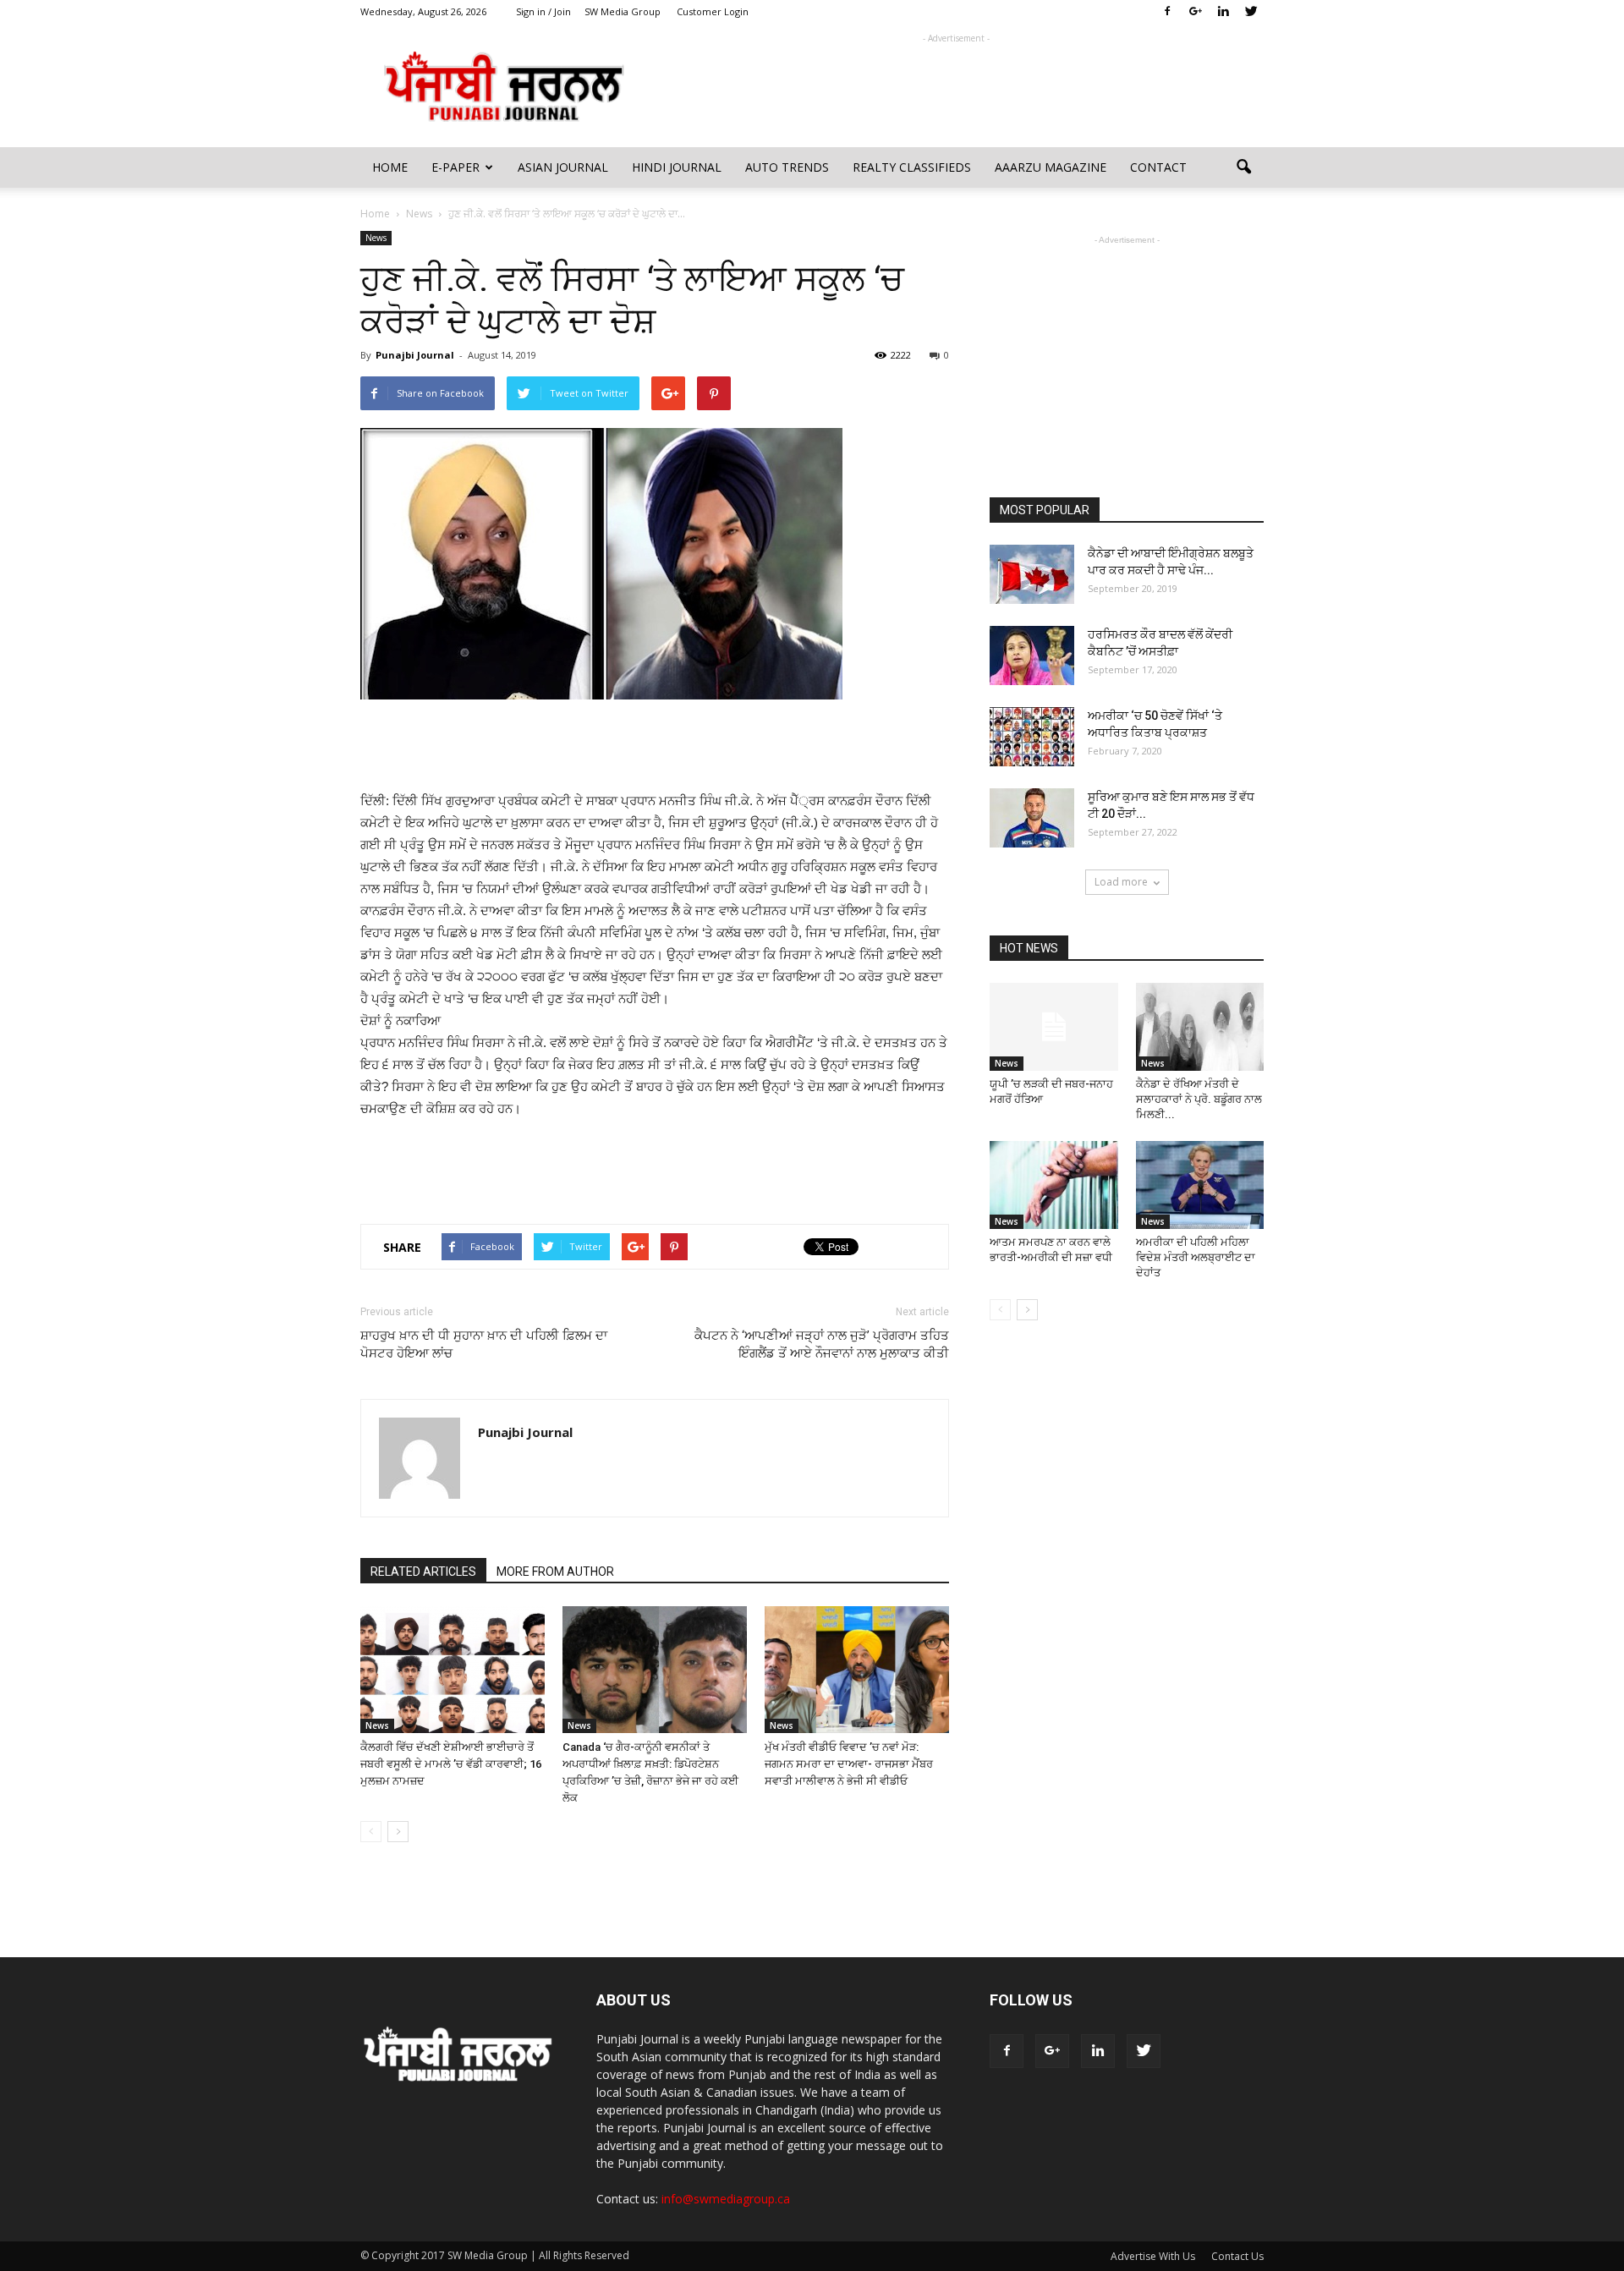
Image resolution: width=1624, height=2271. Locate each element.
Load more (1121, 882)
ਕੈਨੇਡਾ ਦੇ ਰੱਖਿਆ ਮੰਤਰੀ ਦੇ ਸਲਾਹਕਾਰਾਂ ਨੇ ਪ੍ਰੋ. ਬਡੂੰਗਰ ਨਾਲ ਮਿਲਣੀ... (1199, 1099)
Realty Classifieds (912, 167)
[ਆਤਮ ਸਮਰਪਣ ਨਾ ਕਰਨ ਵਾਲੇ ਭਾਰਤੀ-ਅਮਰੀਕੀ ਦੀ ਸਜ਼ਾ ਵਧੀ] (1054, 1185)
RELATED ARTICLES (423, 1572)
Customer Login (713, 11)
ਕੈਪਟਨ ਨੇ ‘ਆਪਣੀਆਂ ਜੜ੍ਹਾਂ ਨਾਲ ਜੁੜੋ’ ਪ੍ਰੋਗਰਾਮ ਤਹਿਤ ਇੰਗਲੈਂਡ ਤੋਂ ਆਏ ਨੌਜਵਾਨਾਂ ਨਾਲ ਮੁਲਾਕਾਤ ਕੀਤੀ (822, 1344)
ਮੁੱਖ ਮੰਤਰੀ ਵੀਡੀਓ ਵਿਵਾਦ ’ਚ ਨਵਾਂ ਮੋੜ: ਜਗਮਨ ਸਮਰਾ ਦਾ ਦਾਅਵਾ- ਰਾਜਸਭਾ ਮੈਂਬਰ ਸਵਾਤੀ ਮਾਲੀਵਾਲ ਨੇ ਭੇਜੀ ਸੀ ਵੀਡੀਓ (849, 1764)
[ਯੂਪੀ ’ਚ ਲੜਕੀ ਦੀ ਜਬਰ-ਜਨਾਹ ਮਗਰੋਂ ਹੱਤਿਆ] (1054, 1027)
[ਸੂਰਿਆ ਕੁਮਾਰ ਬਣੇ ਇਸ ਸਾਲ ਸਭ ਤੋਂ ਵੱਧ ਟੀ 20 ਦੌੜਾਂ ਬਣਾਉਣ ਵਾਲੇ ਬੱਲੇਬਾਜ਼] (1032, 818)
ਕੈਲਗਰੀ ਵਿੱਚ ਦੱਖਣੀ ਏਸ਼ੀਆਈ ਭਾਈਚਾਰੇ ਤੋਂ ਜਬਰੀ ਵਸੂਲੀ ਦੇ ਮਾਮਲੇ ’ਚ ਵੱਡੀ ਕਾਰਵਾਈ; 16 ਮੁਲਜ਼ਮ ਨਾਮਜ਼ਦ (451, 1764)
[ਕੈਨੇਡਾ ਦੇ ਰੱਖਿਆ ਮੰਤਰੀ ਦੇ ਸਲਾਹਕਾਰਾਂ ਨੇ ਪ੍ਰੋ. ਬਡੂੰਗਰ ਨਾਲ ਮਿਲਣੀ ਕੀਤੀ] (1200, 1027)
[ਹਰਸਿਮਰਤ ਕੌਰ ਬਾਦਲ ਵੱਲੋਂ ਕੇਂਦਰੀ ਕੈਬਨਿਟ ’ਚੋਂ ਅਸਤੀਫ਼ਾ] (1032, 656)
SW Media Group (623, 11)
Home (390, 167)
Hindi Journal (677, 167)
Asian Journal (563, 167)
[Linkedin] (1223, 12)
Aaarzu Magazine (1051, 167)
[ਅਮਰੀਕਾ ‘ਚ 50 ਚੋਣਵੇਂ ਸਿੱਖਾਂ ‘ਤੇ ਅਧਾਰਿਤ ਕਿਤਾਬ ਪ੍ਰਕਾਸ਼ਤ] (1032, 737)
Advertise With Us (1153, 2256)
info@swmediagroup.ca (726, 2199)
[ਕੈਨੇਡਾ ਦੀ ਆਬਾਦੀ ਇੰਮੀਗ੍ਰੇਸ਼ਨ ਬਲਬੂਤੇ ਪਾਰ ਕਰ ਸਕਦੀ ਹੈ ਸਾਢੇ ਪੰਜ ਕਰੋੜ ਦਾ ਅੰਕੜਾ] (1032, 574)
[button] (1243, 167)
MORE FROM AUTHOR (555, 1572)
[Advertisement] (956, 85)
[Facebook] (1167, 12)
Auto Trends (787, 167)
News (376, 238)
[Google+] (1195, 12)
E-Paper (455, 167)
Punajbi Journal (415, 355)
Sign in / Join (543, 11)
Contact (1158, 167)
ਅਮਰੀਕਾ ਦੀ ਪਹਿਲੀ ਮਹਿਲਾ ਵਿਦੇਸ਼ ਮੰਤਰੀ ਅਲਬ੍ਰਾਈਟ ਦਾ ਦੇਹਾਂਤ (1196, 1257)
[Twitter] (1251, 12)
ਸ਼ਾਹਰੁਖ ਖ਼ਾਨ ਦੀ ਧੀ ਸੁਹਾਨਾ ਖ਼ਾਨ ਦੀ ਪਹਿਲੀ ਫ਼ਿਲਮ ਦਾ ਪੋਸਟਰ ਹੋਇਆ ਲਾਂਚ (484, 1344)
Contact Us (1237, 2256)
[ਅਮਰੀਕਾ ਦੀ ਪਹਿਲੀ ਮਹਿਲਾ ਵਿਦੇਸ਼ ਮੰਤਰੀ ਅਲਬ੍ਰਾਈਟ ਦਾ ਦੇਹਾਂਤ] (1200, 1185)
